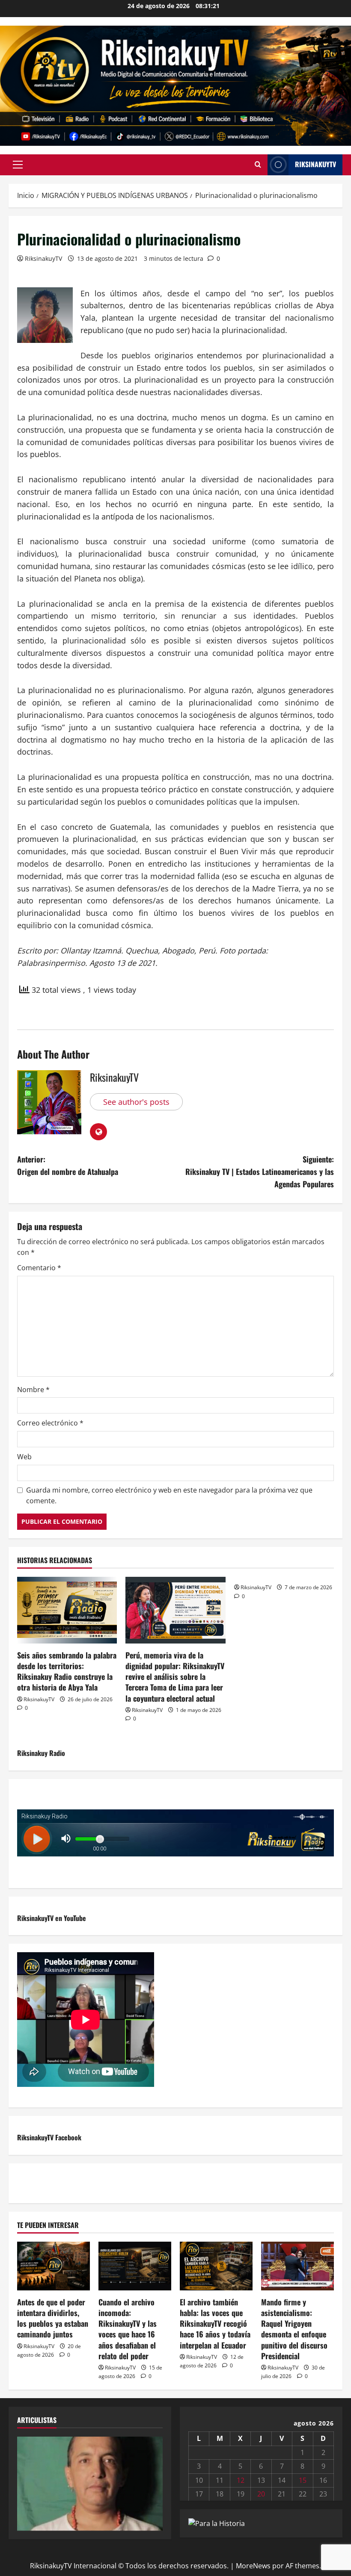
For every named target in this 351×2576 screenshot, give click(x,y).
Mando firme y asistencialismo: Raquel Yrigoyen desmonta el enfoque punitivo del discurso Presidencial (294, 2329)
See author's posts (136, 1102)
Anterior (28, 2482)
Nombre (33, 1390)
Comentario (39, 1268)
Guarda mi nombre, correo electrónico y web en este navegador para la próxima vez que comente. (169, 1496)
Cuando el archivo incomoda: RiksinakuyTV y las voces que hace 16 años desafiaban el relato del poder (128, 2329)
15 (303, 2480)
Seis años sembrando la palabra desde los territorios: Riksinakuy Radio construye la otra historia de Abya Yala (67, 1671)
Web (24, 1457)
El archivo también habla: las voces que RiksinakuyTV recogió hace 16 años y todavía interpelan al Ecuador (215, 2324)
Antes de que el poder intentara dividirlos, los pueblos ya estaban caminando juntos (53, 2318)
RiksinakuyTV (315, 164)
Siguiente (152, 2482)
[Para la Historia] (217, 2523)
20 (261, 2494)
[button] (18, 165)
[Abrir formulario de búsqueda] (258, 165)
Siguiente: (260, 1171)
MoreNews (253, 2566)
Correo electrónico (50, 1423)
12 (241, 2480)
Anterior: (68, 1165)
